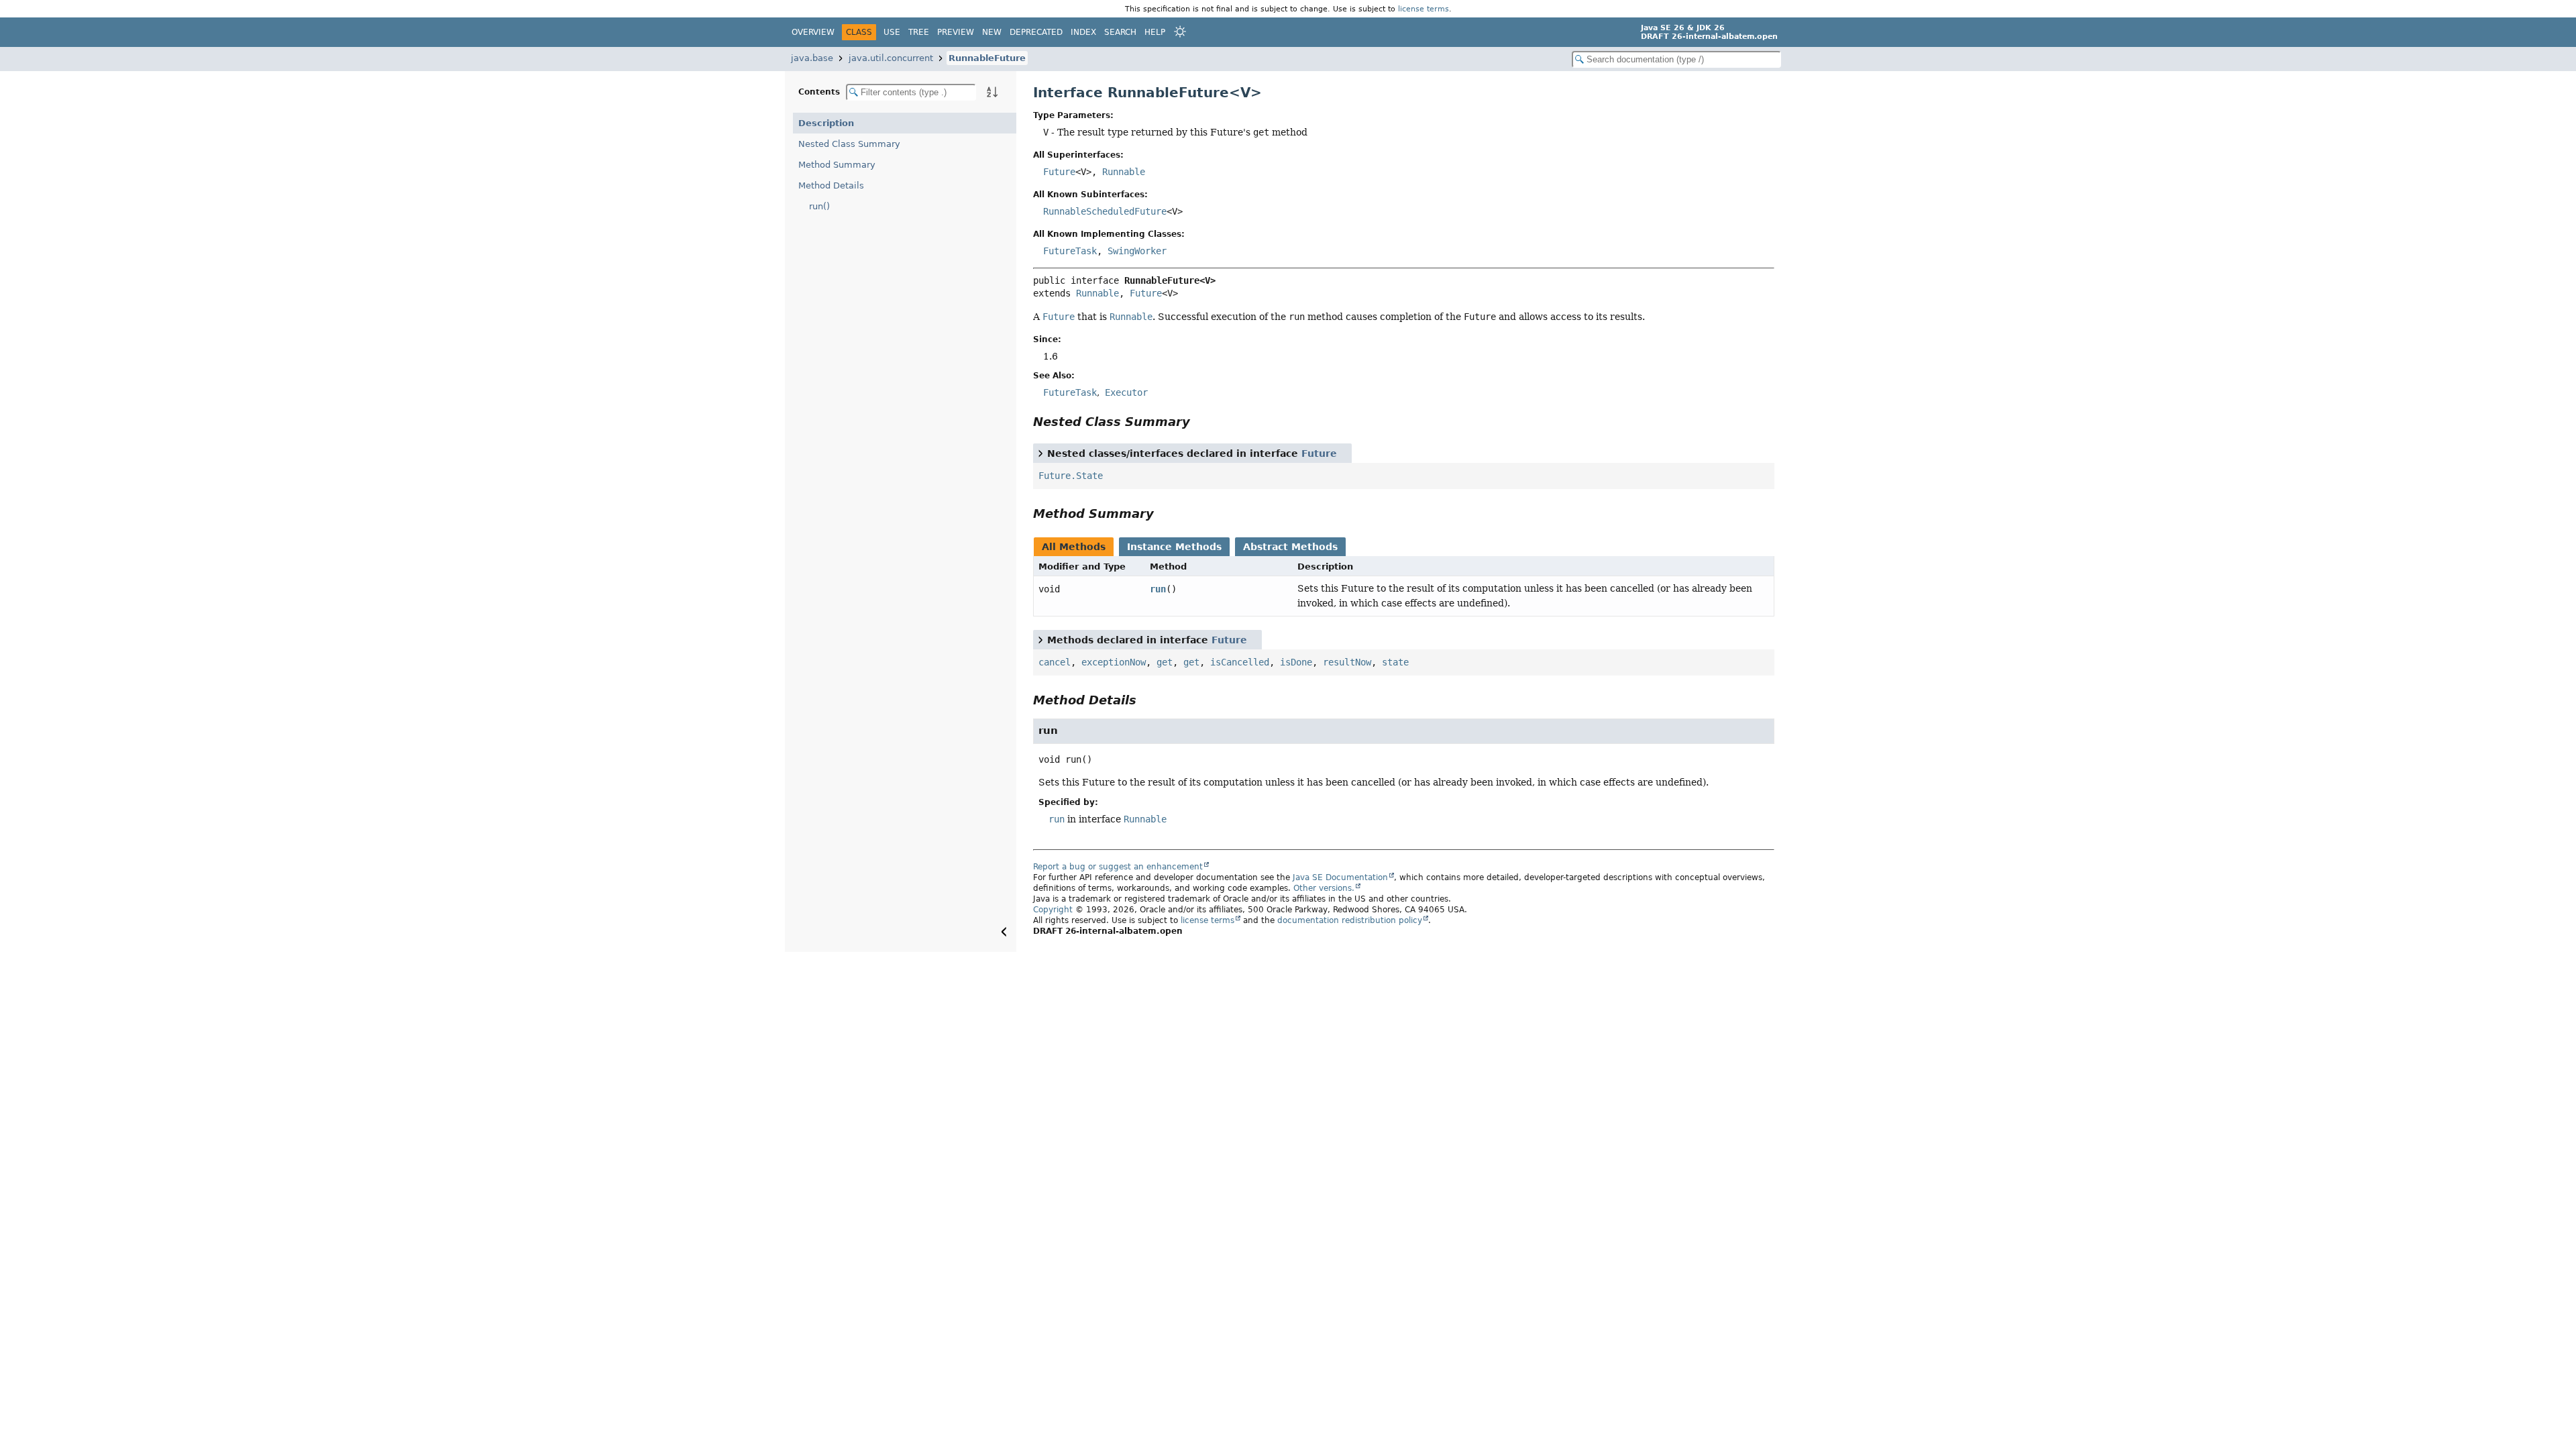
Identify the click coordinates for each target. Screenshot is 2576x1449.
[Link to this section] (1199, 422)
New (992, 32)
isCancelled (1240, 662)
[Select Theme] (1180, 32)
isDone (1296, 662)
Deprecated (1036, 32)
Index (1083, 32)
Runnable (1124, 172)
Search (1120, 32)
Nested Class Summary (849, 144)
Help (1155, 32)
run (1158, 589)
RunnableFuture (987, 58)
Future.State (1071, 476)
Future (1059, 172)
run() (819, 206)
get (1165, 662)
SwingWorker (1137, 251)
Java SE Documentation (1340, 877)
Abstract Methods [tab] (1290, 547)
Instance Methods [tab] (1174, 547)
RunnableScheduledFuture (1105, 211)
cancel (1055, 662)
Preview (956, 32)
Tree (919, 32)
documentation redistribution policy (1350, 920)
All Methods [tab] (1074, 547)
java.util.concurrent (891, 58)
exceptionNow (1114, 662)
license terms (1424, 9)
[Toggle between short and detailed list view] (1040, 453)
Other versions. (1324, 888)
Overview (813, 32)
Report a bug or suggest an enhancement (1118, 867)
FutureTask (1070, 251)
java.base (812, 58)
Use (892, 32)
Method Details (831, 185)
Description (826, 123)
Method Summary (837, 165)
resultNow (1347, 662)
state (1395, 662)
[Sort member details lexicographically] (992, 92)
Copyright (1053, 910)
